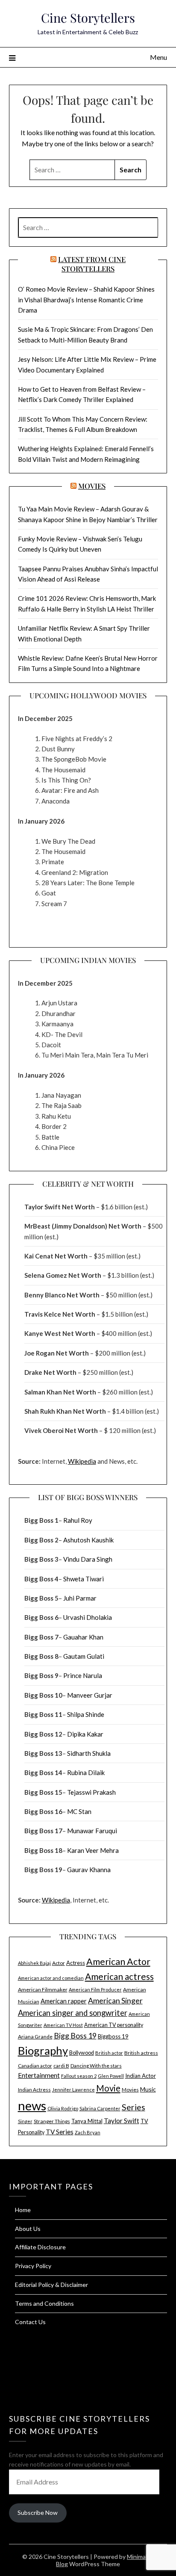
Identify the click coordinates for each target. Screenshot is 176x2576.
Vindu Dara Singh (88, 1559)
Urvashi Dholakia (88, 1617)
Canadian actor (35, 2066)
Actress (76, 1963)
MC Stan (79, 1811)
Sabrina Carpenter (100, 2108)
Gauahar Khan (83, 1637)
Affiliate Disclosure (40, 2247)
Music (148, 2089)
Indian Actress (34, 2090)
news (32, 2105)
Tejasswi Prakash (91, 1792)
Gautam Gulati (84, 1656)
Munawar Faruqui (92, 1831)
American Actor (118, 1962)
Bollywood (82, 2053)
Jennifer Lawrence (73, 2090)
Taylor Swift (122, 2121)
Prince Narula (83, 1675)
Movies (92, 486)
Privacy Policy (33, 2266)
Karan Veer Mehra (93, 1850)
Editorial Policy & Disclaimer (51, 2285)
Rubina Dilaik (86, 1772)
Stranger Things (52, 2121)
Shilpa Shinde (86, 1714)
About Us (28, 2229)
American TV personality (114, 2025)
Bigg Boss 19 (75, 2036)
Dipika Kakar (85, 1734)
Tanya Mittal (87, 2121)
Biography (43, 2050)
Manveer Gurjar (90, 1695)
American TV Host (63, 2025)
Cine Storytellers (88, 18)
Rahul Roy (78, 1520)
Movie (108, 2088)
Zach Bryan (88, 2132)
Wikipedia (82, 1461)
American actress (119, 1976)
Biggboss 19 (113, 2036)
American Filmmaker (43, 1990)
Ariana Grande (35, 2037)
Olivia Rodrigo (63, 2108)
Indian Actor (141, 2076)
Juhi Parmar (80, 1598)
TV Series (60, 2132)
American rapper (64, 2001)
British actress (141, 2053)
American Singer (115, 2000)
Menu (158, 57)
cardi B (61, 2066)
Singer (25, 2121)
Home (23, 2210)
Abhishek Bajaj (34, 1963)
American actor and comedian (51, 1978)
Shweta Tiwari (84, 1579)
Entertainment (39, 2075)
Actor (59, 1963)
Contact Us (30, 2322)
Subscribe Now (38, 2512)
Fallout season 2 (79, 2076)
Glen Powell (111, 2076)
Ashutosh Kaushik (88, 1540)
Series (133, 2107)
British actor (109, 2053)
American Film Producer (95, 1990)
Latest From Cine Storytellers (92, 264)
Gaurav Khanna (89, 1870)
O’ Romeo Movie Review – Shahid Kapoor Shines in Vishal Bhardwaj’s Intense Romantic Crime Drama (86, 300)
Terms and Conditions (44, 2303)
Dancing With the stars (96, 2066)
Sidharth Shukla (89, 1753)
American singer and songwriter (73, 2013)
